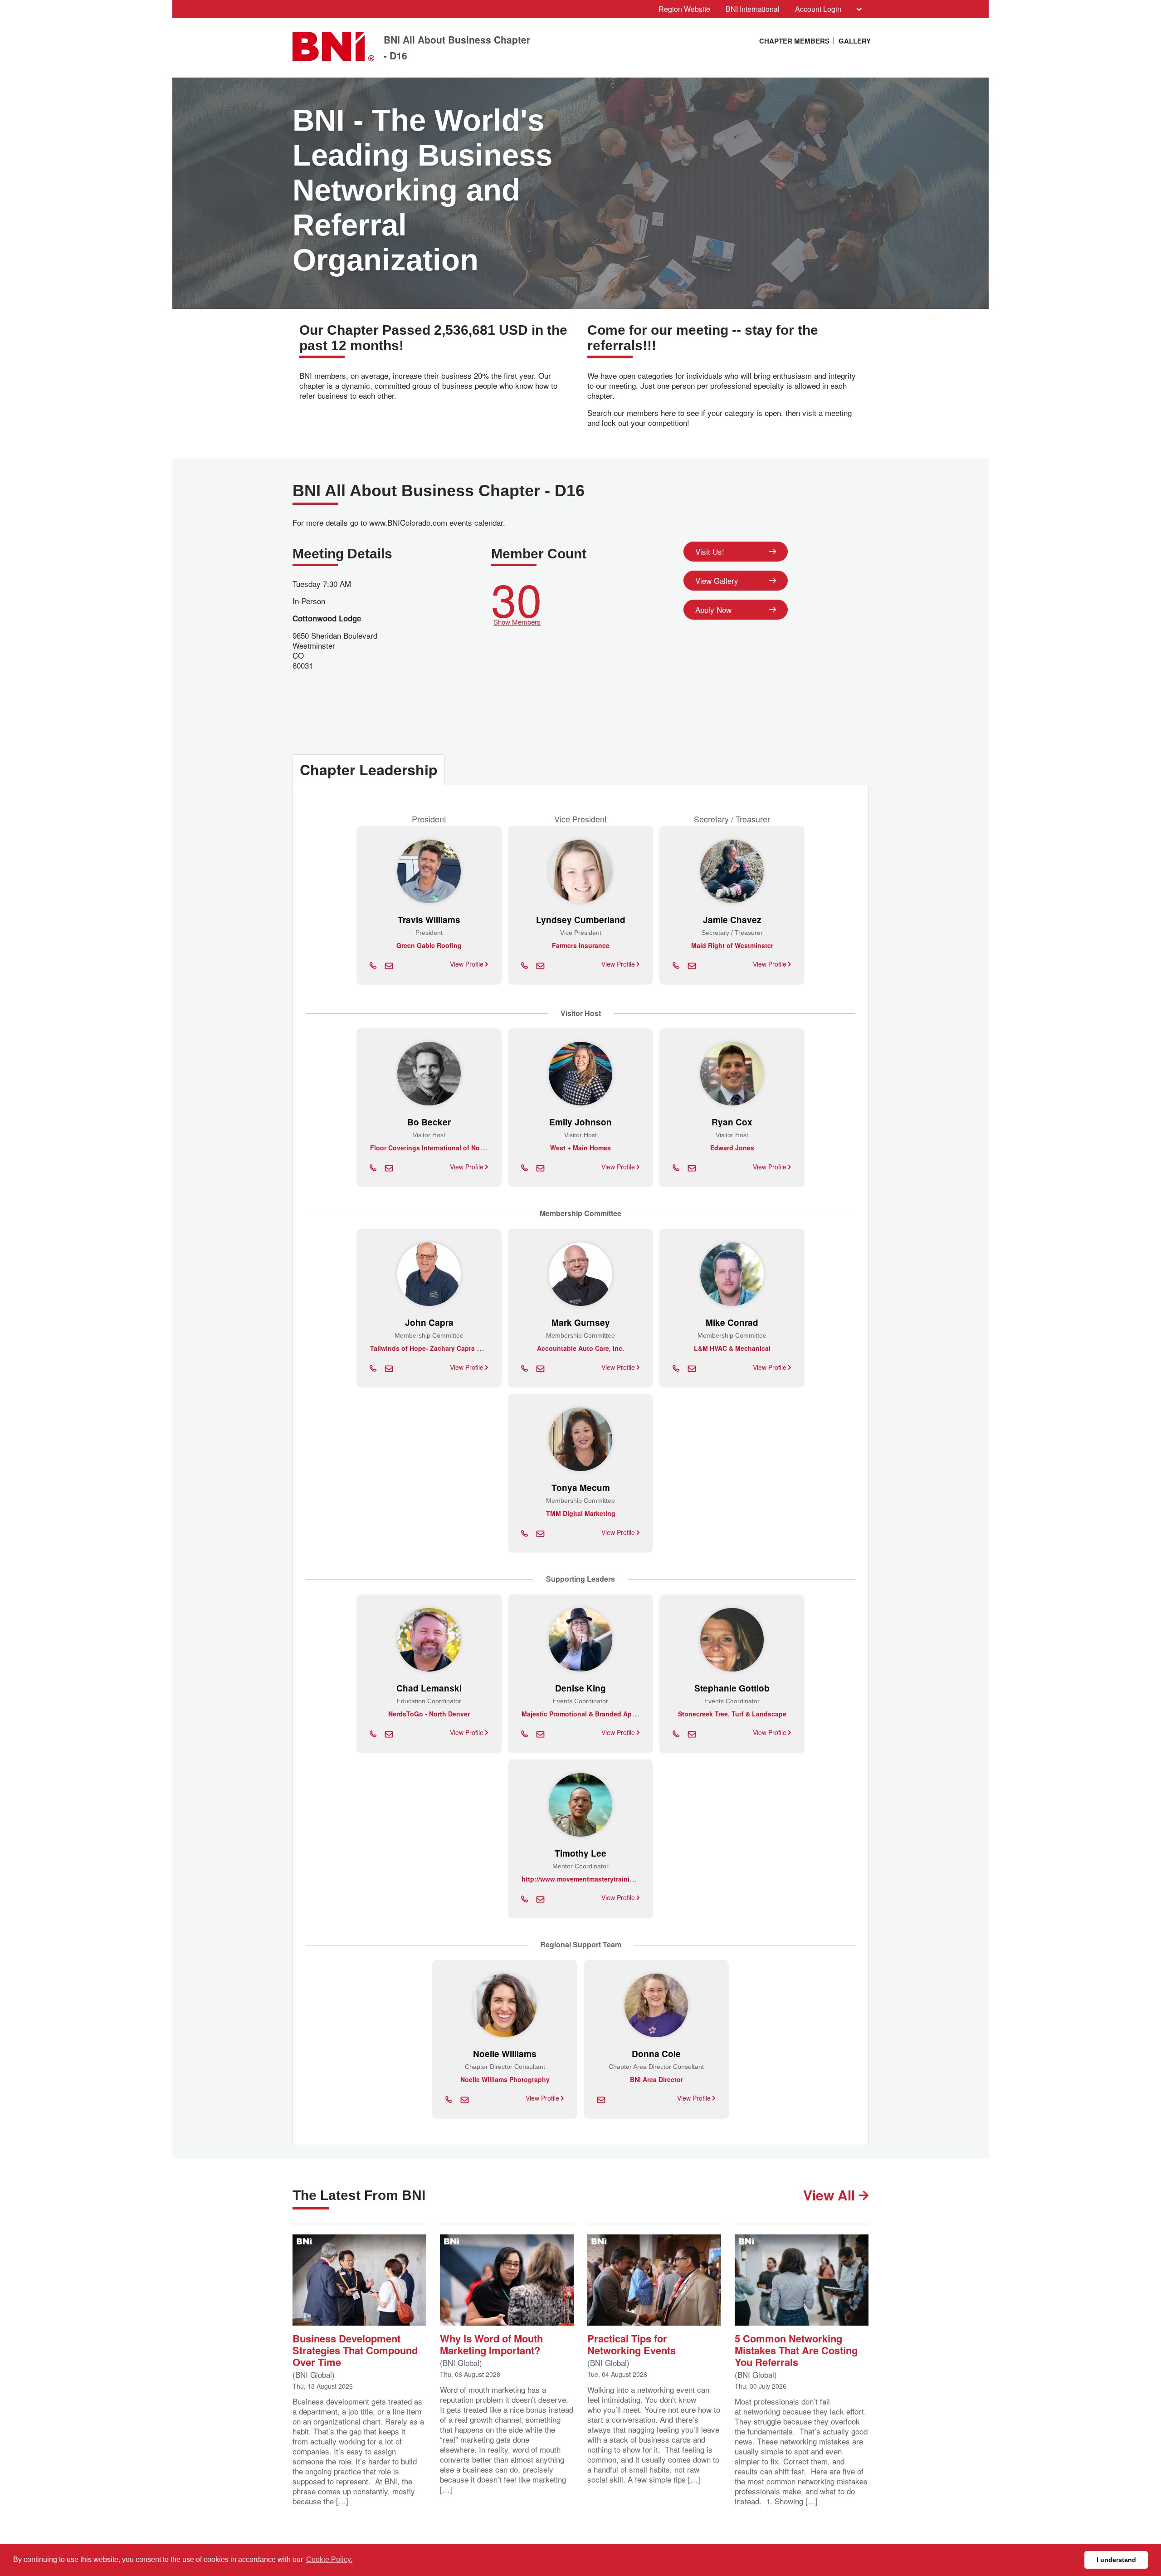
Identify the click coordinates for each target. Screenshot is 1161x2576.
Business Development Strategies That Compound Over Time (355, 2349)
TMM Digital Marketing (581, 1513)
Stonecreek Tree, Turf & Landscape (732, 1714)
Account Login (818, 9)
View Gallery (717, 580)
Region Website (684, 9)
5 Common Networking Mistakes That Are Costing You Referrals (796, 2349)
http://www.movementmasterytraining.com (587, 1879)
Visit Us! (710, 551)
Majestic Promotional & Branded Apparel (584, 1714)
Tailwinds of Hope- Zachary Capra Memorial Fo (442, 1348)
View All (831, 2195)
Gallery (855, 41)
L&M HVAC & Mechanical (732, 1348)
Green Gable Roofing (429, 945)
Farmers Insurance (581, 945)
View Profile (468, 964)
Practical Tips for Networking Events (632, 2344)
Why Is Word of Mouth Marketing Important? (491, 2344)
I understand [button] (1116, 2560)
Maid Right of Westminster (732, 945)
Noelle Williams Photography (505, 2079)
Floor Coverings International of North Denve (440, 1148)
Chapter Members (794, 41)
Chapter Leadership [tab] (369, 769)
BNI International (753, 9)
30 (517, 600)
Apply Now (713, 609)
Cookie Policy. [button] (329, 2559)
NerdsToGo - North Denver (429, 1714)
